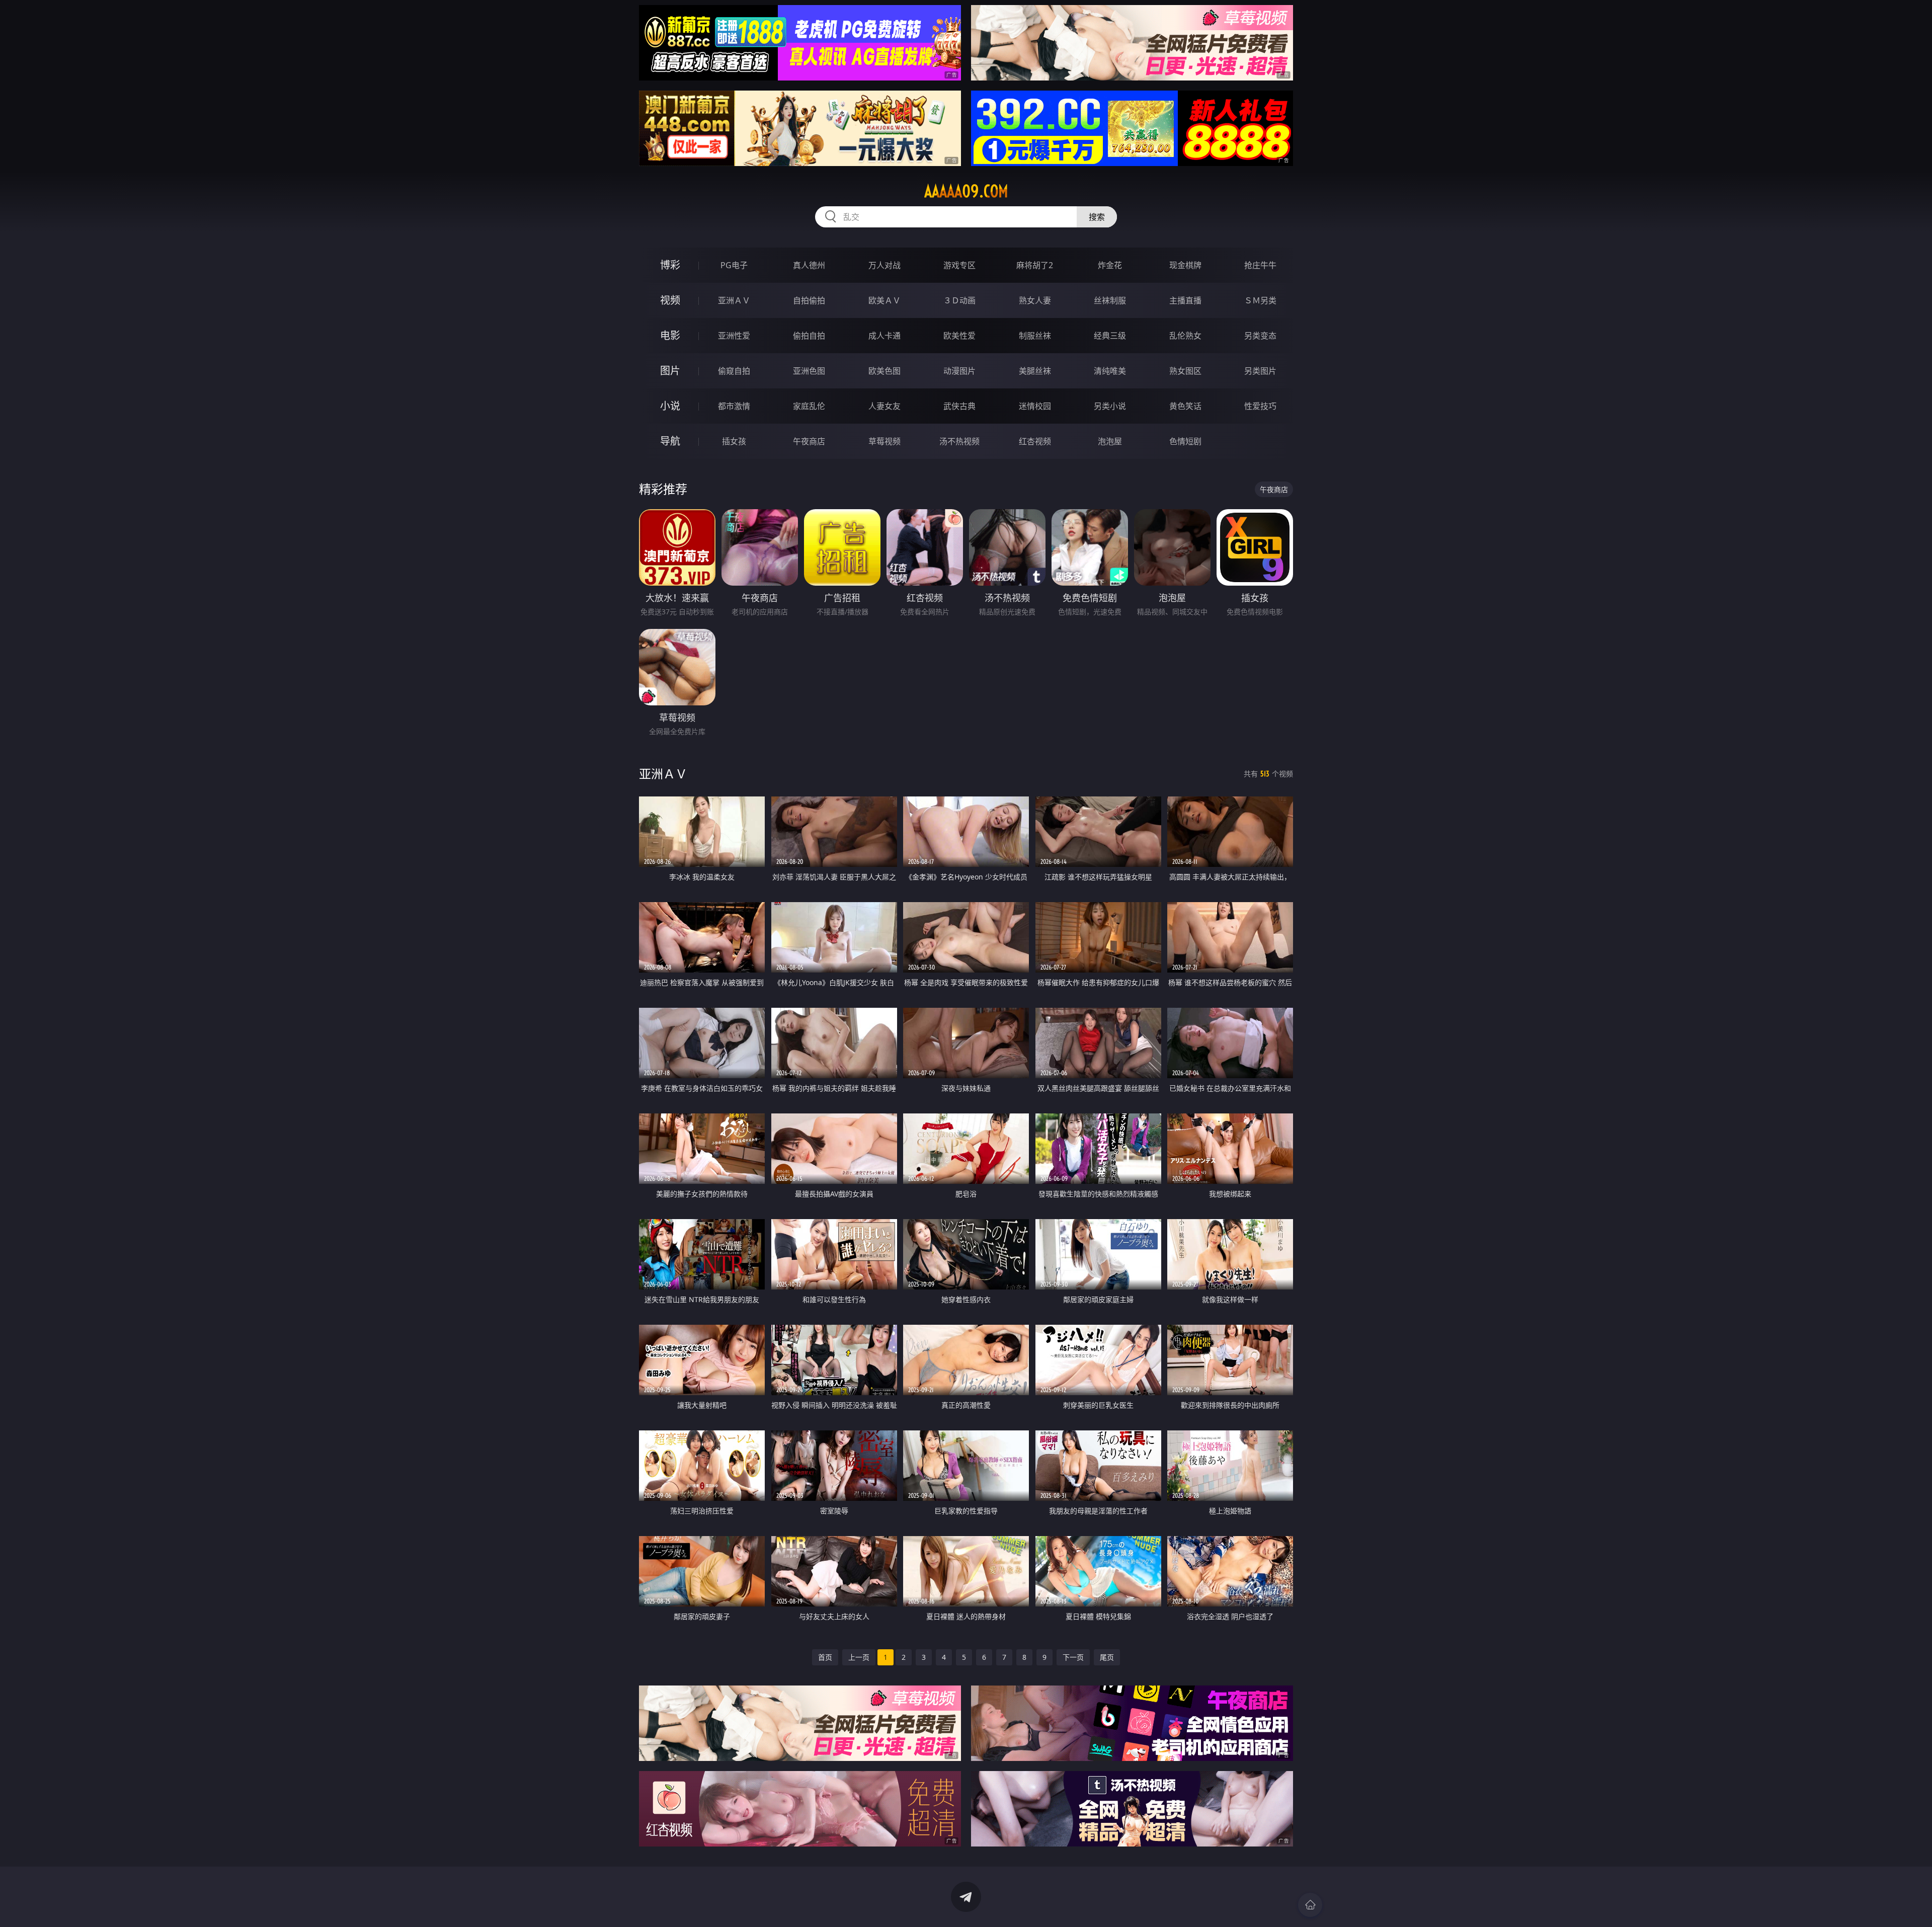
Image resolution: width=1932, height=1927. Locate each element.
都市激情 (734, 406)
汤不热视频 (959, 441)
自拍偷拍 (809, 300)
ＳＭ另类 (1260, 300)
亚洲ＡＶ (734, 300)
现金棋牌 (1185, 265)
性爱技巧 (1260, 406)
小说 (670, 406)
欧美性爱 (959, 336)
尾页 (1107, 1657)
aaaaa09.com (966, 191)
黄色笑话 (1185, 406)
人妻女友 (884, 406)
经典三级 (1110, 336)
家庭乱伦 (809, 406)
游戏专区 (959, 265)
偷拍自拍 (809, 336)
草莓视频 (884, 441)
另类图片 (1260, 371)
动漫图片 (959, 371)
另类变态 (1260, 336)
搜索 (1097, 217)
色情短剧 (1185, 441)
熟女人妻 (1035, 300)
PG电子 (734, 265)
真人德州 (809, 265)
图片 (670, 371)
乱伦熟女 (1185, 336)
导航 (670, 441)
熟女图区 (1185, 371)
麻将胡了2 (1035, 265)
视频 (670, 300)
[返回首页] (1310, 1905)
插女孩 (734, 441)
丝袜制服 (1110, 300)
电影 (670, 335)
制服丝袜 (1035, 336)
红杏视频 (1035, 441)
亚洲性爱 (734, 336)
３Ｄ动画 (959, 300)
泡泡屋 (1110, 441)
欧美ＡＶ (884, 300)
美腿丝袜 (1035, 371)
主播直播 (1185, 300)
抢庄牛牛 (1260, 265)
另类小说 (1110, 406)
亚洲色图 (809, 371)
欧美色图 (884, 371)
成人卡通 (884, 336)
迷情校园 (1035, 406)
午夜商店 (809, 441)
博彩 (670, 265)
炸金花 (1110, 265)
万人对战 (884, 265)
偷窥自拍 (734, 371)
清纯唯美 (1110, 371)
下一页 (1073, 1657)
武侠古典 (959, 406)
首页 (825, 1657)
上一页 (859, 1657)
